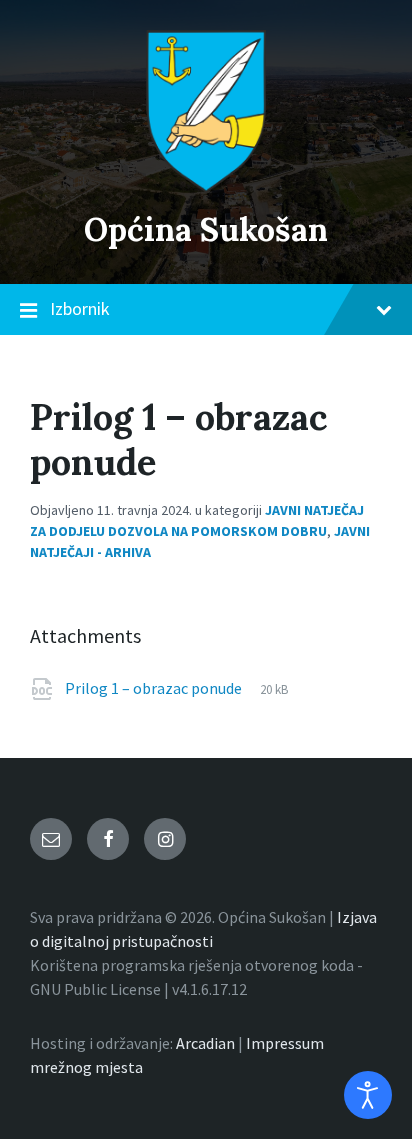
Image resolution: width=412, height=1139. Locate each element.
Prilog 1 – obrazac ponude (155, 688)
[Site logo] (206, 187)
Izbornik (80, 308)
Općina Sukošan (206, 229)
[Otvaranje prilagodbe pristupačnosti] (368, 1095)
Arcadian (205, 1043)
